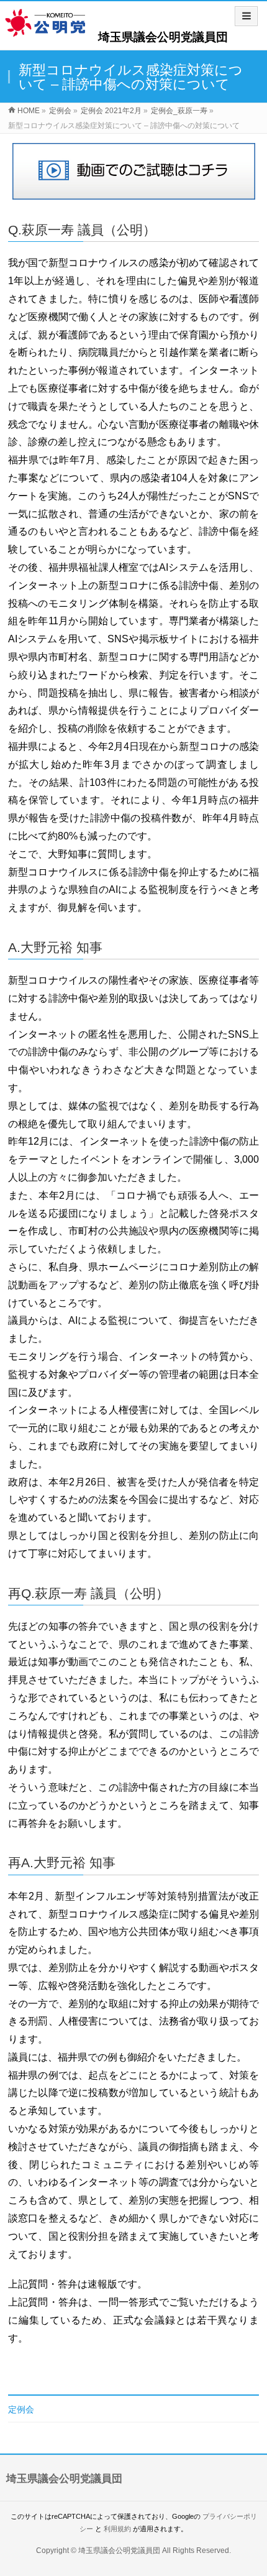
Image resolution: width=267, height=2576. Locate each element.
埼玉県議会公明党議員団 (163, 37)
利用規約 (117, 2529)
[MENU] (246, 16)
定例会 (21, 2409)
